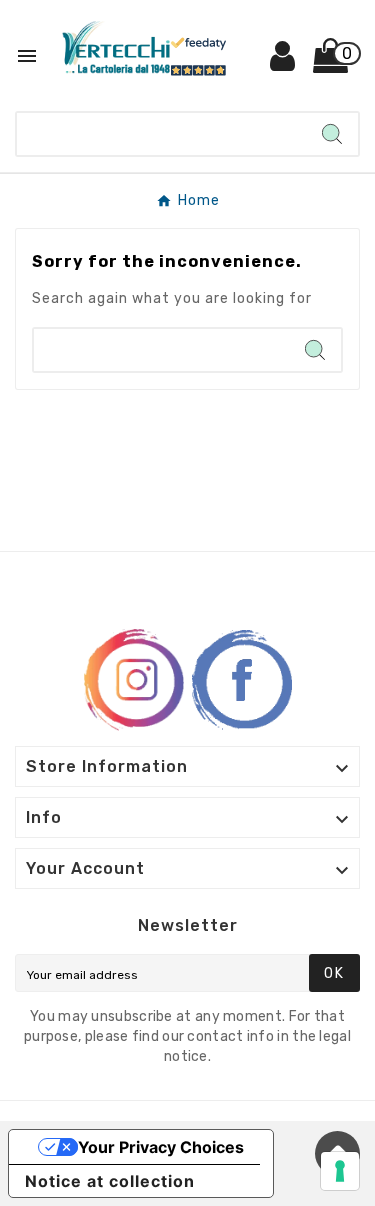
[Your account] (283, 63)
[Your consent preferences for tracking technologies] (340, 1171)
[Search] (332, 134)
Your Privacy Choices (161, 1147)
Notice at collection (110, 1181)
